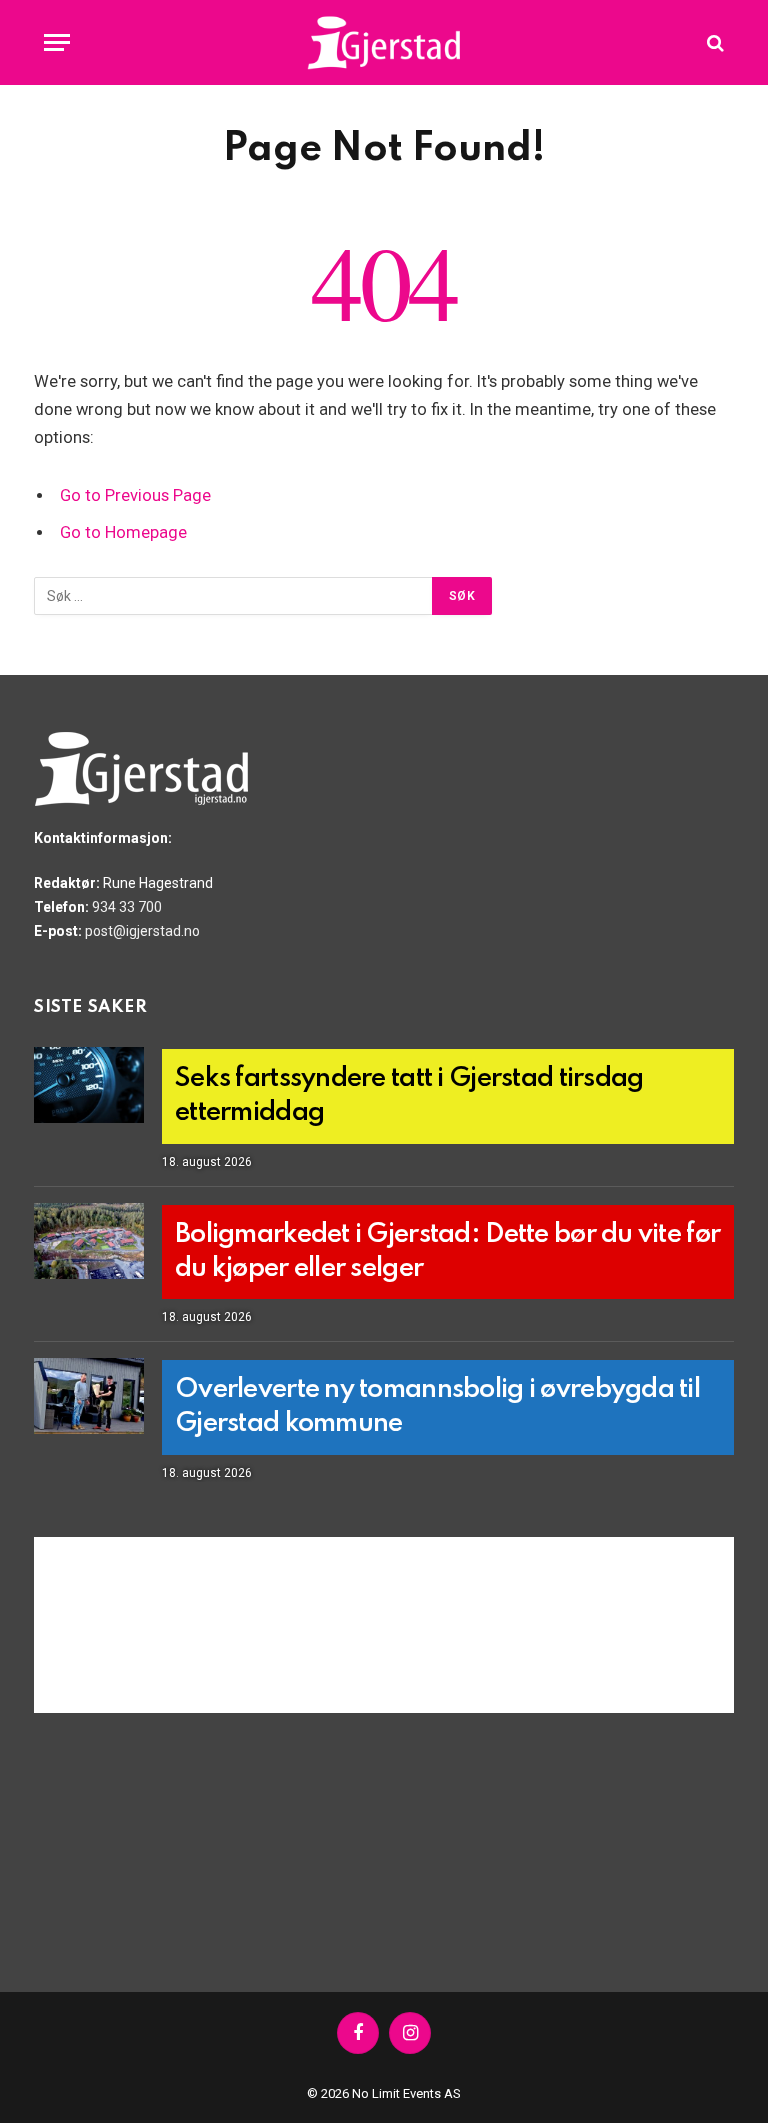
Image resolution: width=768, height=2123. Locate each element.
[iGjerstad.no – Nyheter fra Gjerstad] (384, 42)
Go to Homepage (123, 532)
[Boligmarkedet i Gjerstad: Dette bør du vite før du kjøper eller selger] (89, 1241)
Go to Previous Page (135, 495)
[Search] (713, 42)
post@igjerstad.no (142, 931)
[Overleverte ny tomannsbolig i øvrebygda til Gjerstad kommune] (89, 1396)
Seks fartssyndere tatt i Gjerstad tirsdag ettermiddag (409, 1095)
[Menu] (57, 42)
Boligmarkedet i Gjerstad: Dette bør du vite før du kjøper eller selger (447, 1251)
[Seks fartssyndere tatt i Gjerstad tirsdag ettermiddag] (89, 1085)
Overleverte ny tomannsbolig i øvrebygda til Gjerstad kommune (437, 1406)
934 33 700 (127, 907)
